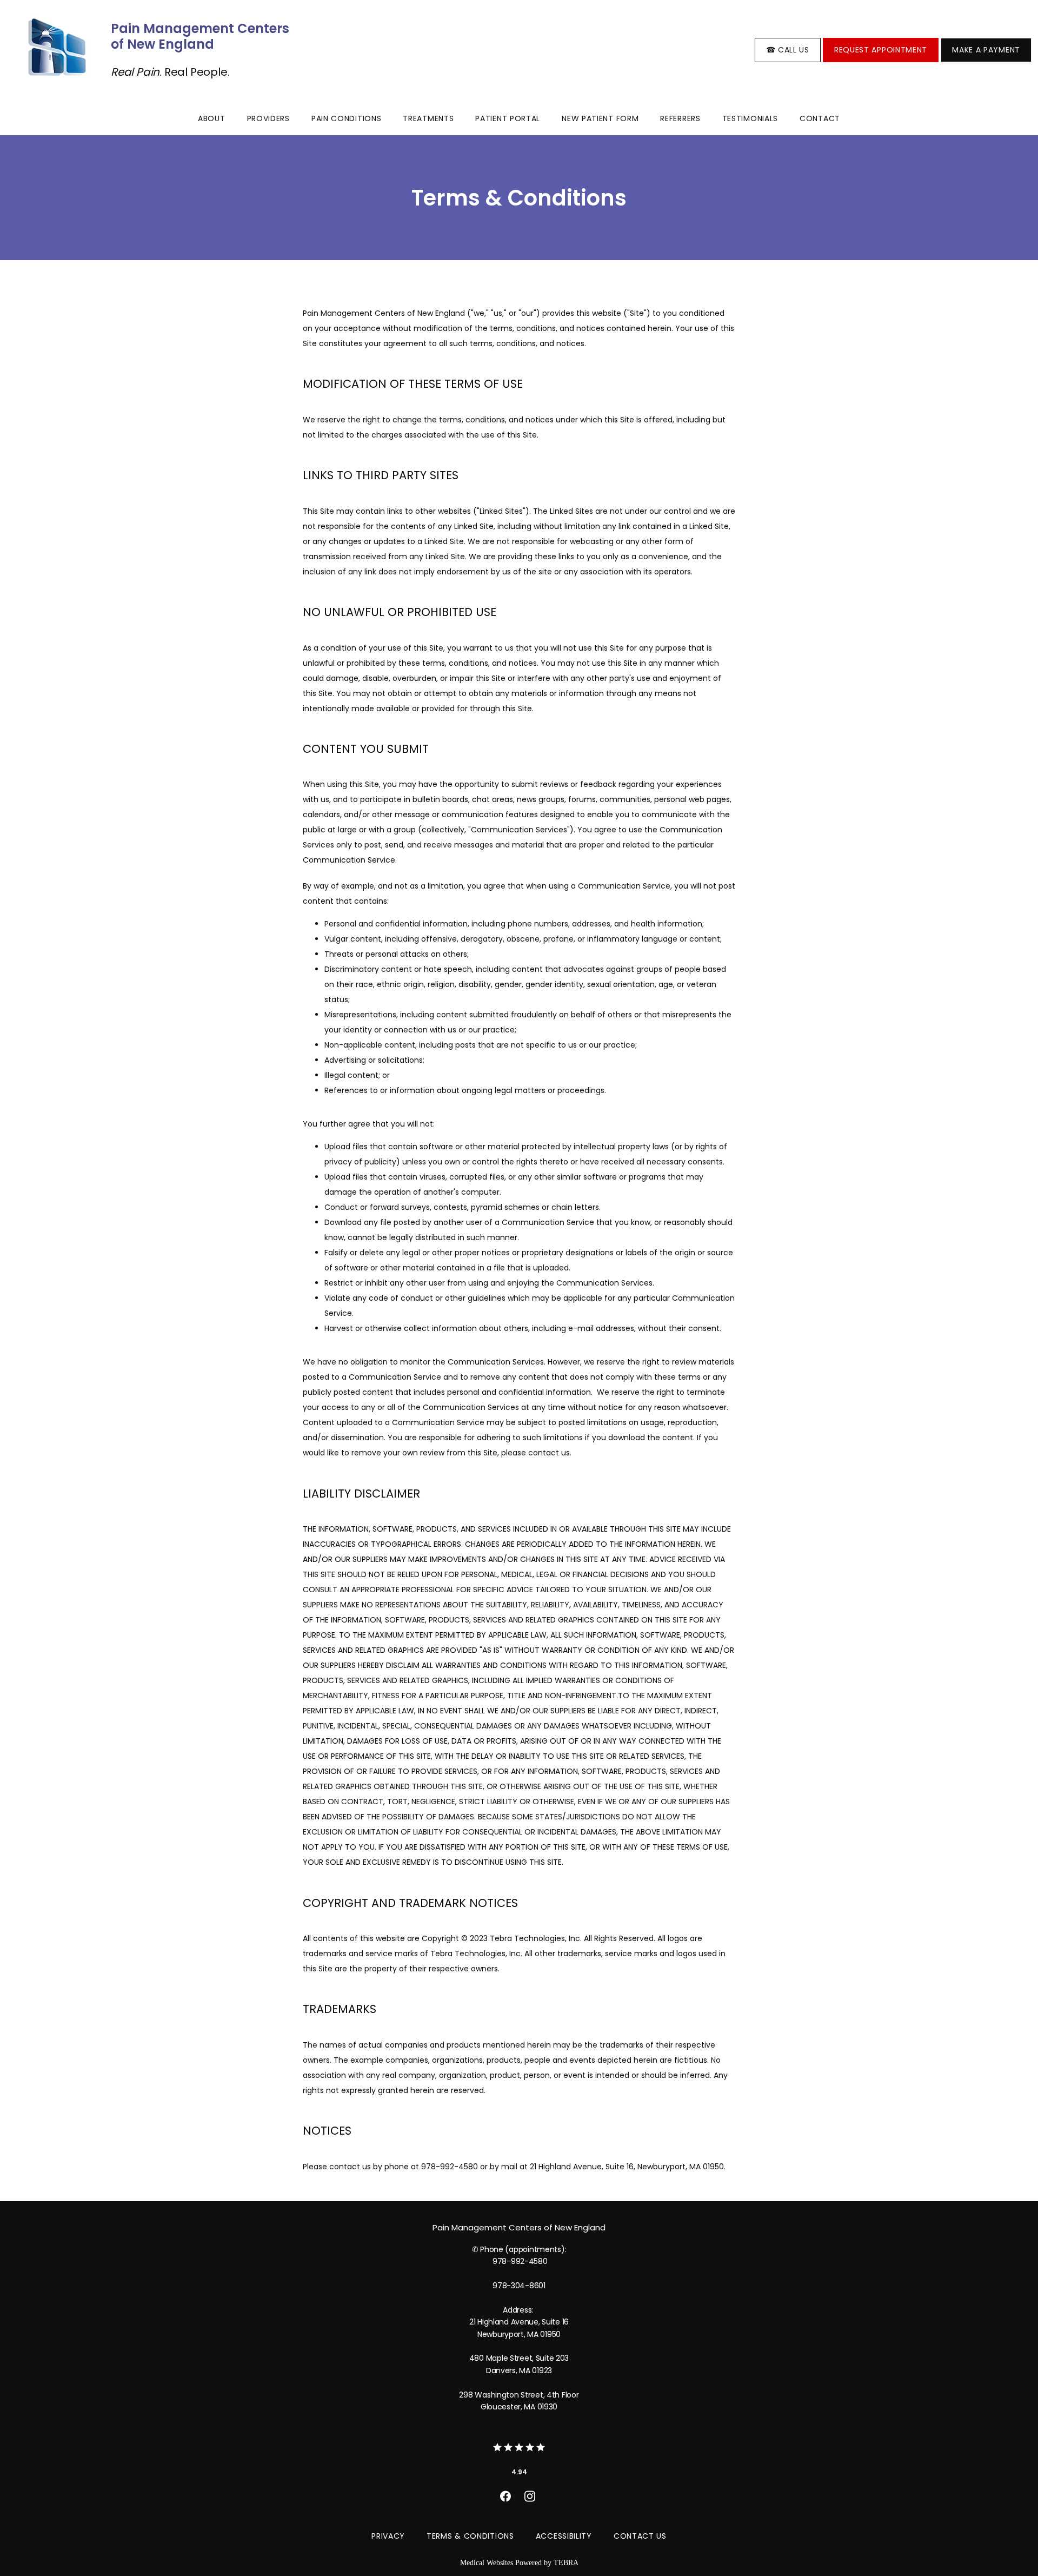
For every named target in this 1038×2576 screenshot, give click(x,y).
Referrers (680, 118)
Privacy (388, 2536)
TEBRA (566, 2563)
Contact (820, 118)
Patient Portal (508, 118)
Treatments (428, 118)
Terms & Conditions (470, 2536)
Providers (268, 118)
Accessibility (564, 2536)
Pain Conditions (347, 118)
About (212, 118)
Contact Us (640, 2536)
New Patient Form (600, 118)
